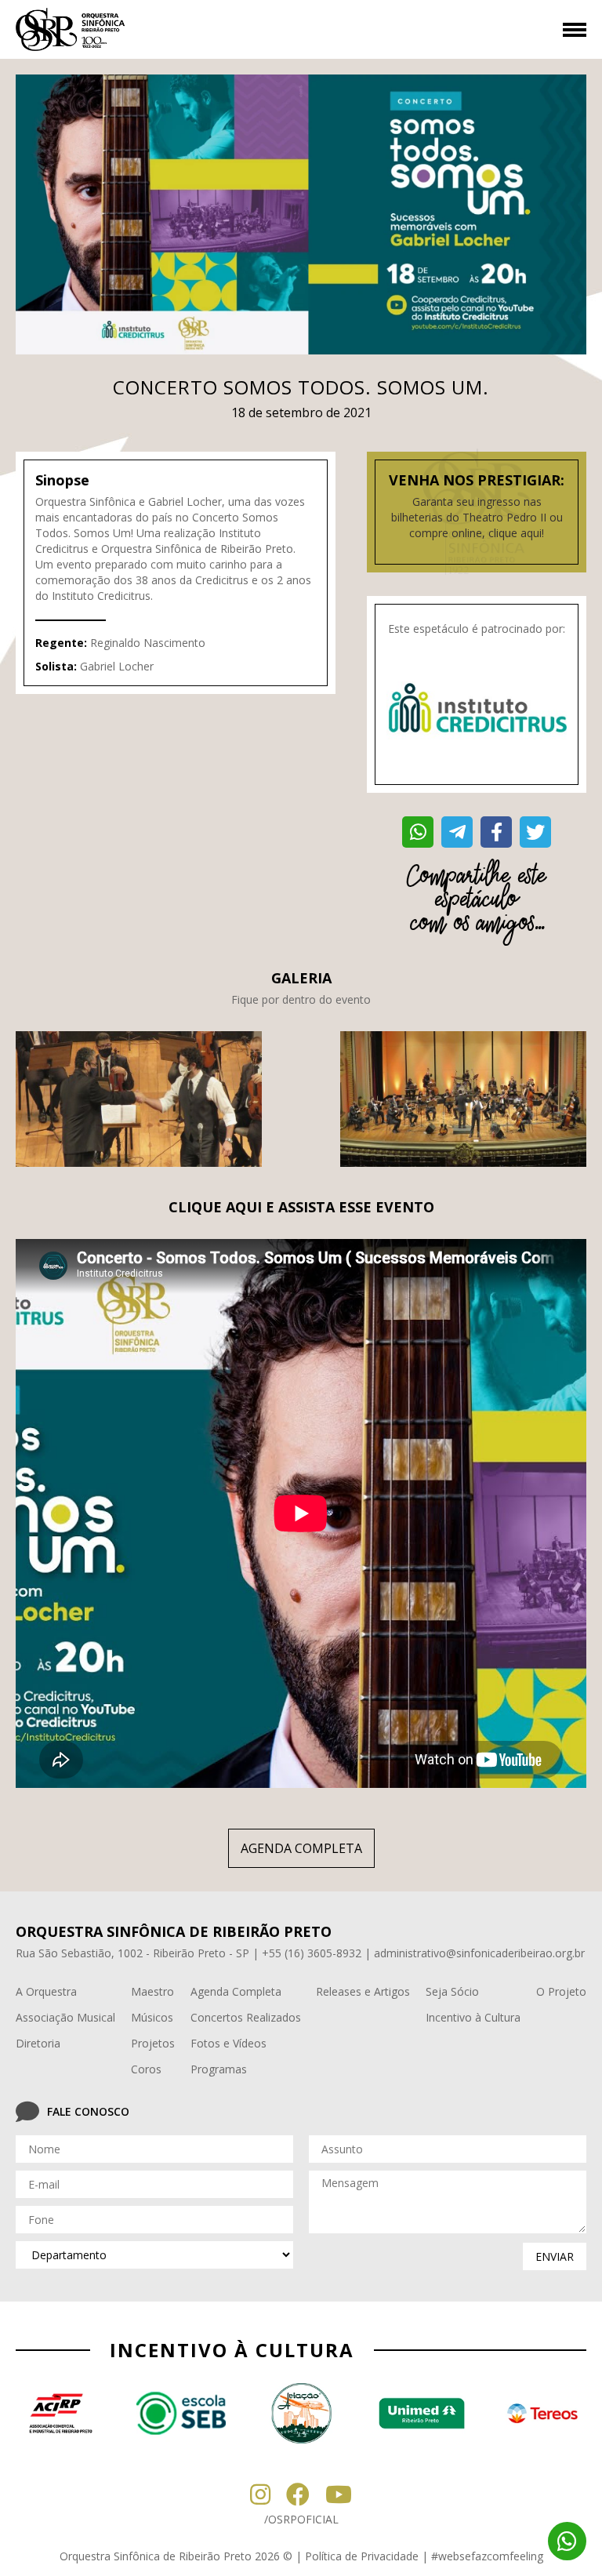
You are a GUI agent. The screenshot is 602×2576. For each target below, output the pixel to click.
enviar (555, 2256)
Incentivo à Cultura (473, 2017)
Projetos (153, 2043)
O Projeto (561, 1991)
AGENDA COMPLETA (301, 1848)
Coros (146, 2069)
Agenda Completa (236, 1991)
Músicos (152, 2017)
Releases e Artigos (363, 1991)
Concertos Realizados (246, 2017)
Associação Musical (65, 2017)
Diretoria (38, 2043)
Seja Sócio (452, 1991)
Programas (219, 2069)
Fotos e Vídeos (228, 2043)
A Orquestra (46, 1991)
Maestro (152, 1991)
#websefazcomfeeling (487, 2556)
